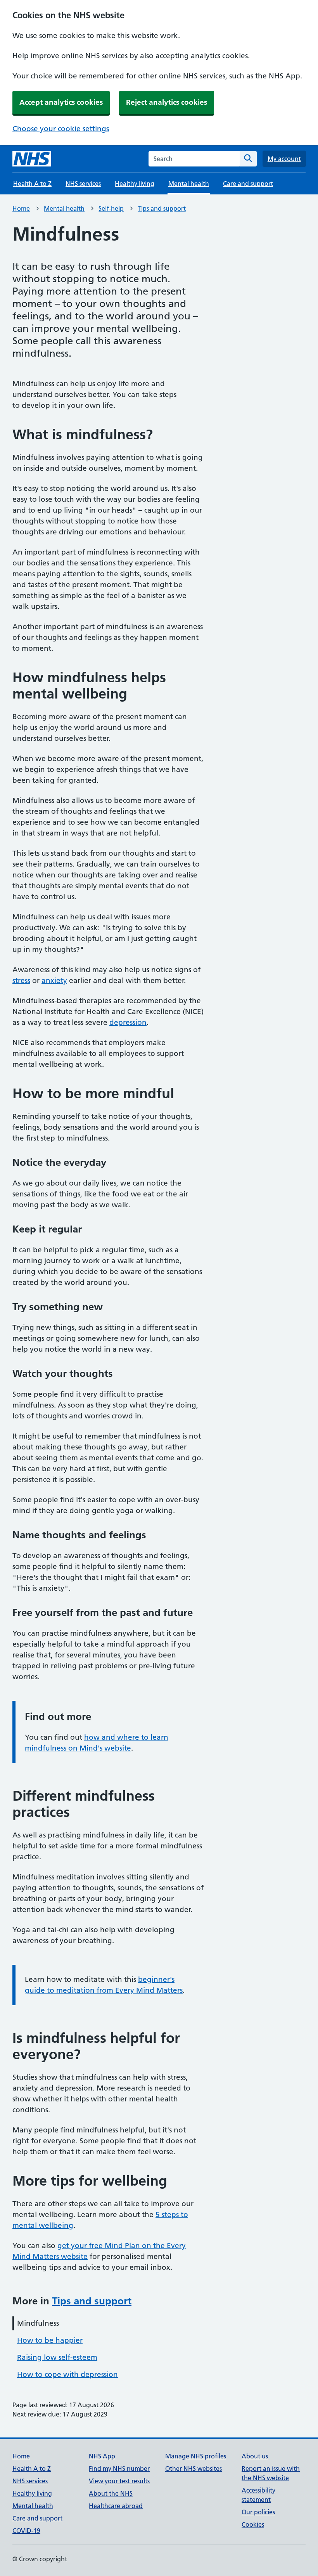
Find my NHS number (119, 2469)
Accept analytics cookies (61, 102)
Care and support (248, 184)
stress (21, 980)
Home (21, 208)
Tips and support (162, 208)
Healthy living (135, 184)
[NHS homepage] (32, 159)
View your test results (119, 2481)
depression (128, 1022)
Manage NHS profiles (196, 2456)
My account (284, 159)
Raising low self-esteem (57, 2357)
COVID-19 (26, 2531)
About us (255, 2456)
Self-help (111, 208)
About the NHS (111, 2493)
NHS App (102, 2456)
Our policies (258, 2512)
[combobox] (194, 159)
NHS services (83, 184)
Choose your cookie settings (61, 129)
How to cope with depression (67, 2374)
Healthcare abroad (116, 2506)
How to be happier (50, 2340)
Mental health (64, 208)
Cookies (253, 2524)
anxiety (54, 980)
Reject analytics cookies (167, 102)
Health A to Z (32, 184)
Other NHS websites (194, 2469)
